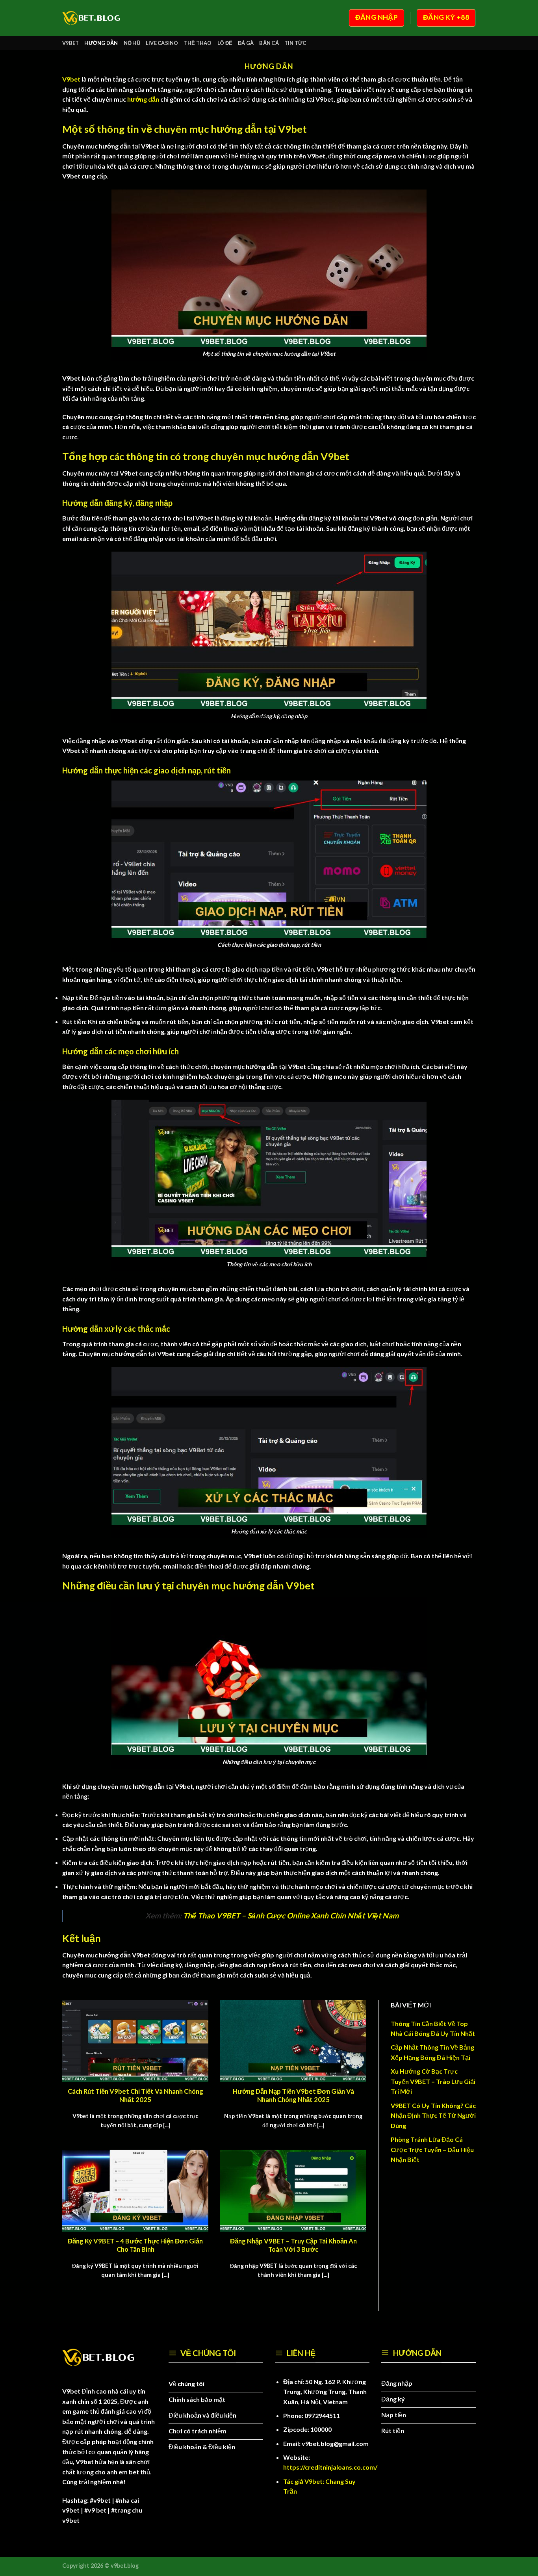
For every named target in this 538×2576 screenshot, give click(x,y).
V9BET (70, 43)
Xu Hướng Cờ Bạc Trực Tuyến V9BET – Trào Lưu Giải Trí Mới (433, 2081)
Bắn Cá (269, 43)
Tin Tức (295, 43)
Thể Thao (198, 43)
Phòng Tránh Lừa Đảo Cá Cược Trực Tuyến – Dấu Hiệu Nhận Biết (432, 2149)
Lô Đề (225, 43)
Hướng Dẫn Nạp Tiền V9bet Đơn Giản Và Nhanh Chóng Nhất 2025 (293, 2096)
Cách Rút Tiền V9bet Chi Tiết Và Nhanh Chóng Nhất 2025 (135, 2096)
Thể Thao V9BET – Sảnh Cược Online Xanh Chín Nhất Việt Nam (291, 1915)
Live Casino (162, 43)
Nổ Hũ (132, 43)
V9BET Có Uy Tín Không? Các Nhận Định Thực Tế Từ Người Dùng (433, 2115)
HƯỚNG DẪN (101, 43)
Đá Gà (246, 43)
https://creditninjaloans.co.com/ (330, 2467)
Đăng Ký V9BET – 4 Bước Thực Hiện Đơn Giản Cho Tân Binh (135, 2245)
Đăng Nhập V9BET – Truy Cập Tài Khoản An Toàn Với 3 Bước (293, 2245)
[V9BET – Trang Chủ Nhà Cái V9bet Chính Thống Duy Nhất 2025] (95, 18)
